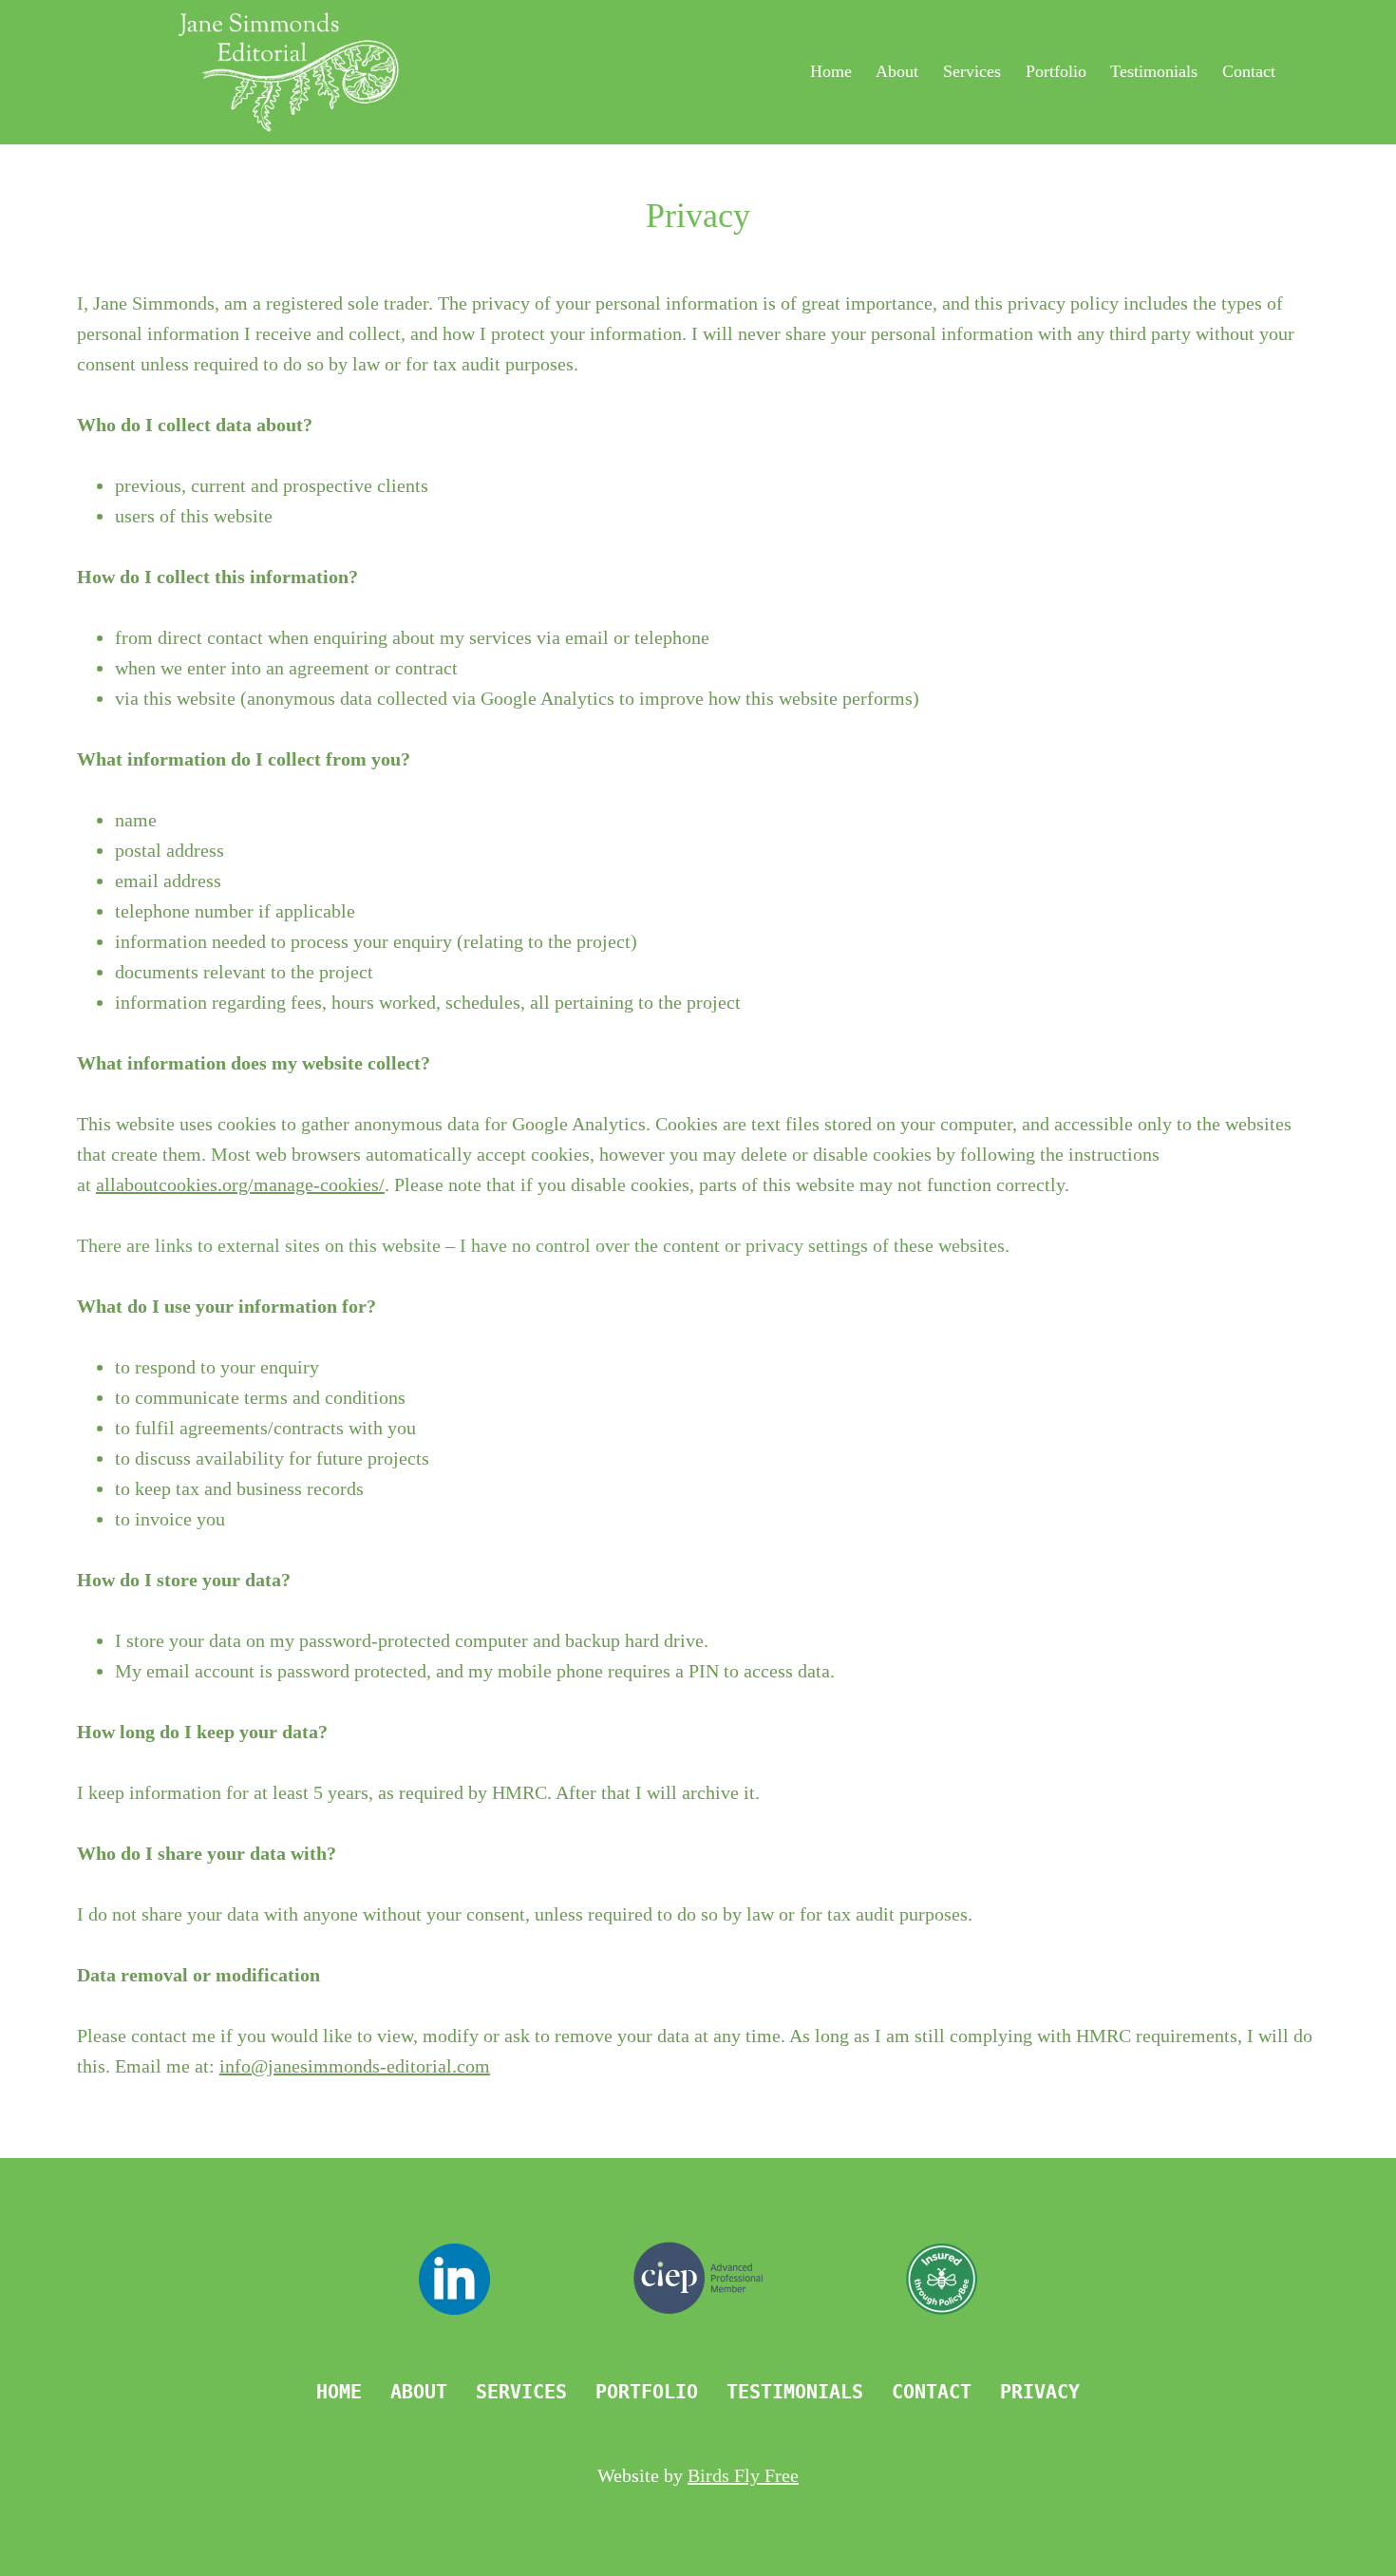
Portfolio (1056, 71)
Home (831, 71)
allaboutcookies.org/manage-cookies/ (240, 1184)
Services (972, 71)
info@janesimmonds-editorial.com (355, 2066)
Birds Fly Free (743, 2475)
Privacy (1040, 2392)
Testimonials (1154, 71)
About (897, 71)
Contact (1249, 71)
